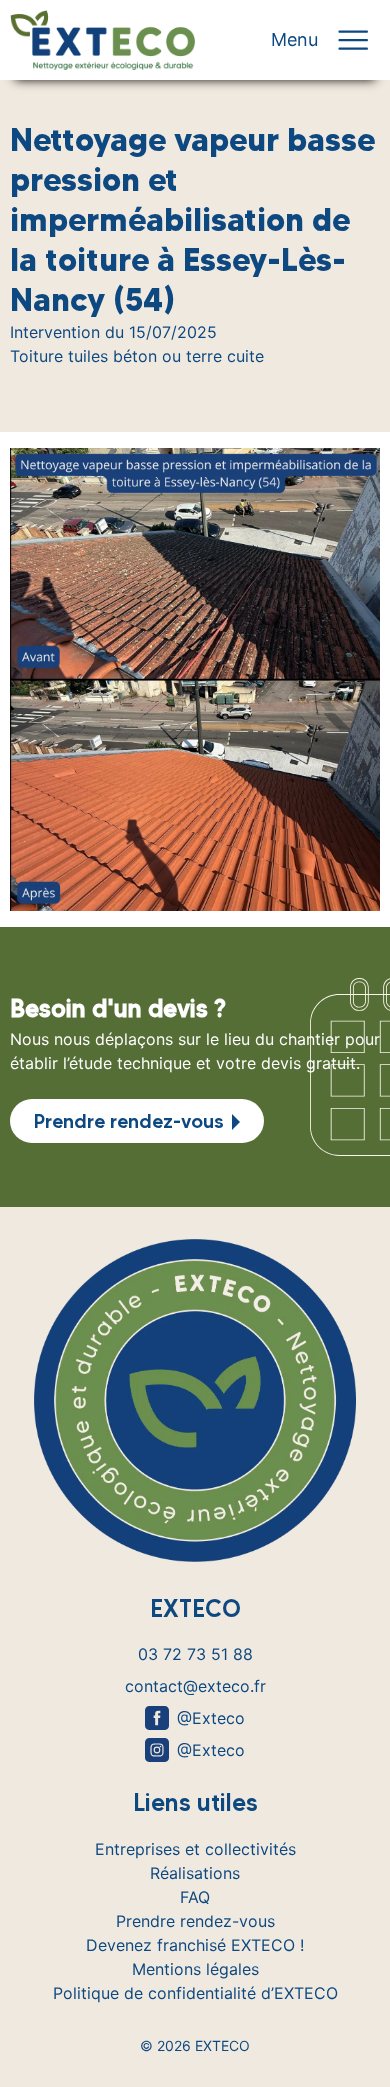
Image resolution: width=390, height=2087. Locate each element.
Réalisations (195, 1873)
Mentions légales (195, 1969)
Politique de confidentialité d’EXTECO (195, 1993)
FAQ (195, 1897)
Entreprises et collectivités (195, 1849)
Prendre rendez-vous (129, 1121)
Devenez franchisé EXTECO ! (195, 1945)
